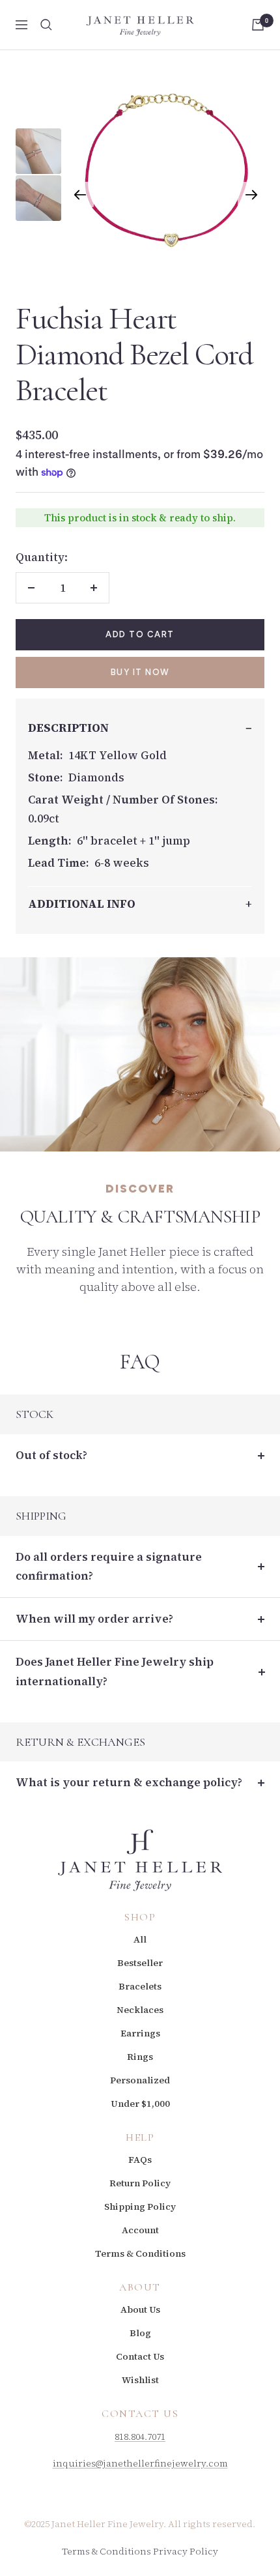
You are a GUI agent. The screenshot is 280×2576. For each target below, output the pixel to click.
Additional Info (82, 904)
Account (140, 2230)
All (140, 1939)
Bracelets (140, 1986)
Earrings (140, 2033)
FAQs (140, 2160)
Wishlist (140, 2380)
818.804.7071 (140, 2437)
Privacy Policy (186, 2551)
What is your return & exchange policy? (129, 1782)
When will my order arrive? (94, 1619)
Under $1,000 (140, 2104)
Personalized (140, 2080)
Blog (140, 2333)
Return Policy (140, 2183)
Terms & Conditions (140, 2253)
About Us (140, 2309)
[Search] (46, 25)
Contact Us (140, 2356)
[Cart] (258, 25)
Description (68, 728)
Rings (140, 2057)
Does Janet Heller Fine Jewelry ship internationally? (115, 1671)
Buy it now (140, 672)
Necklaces (140, 2010)
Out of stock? (51, 1455)
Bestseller (140, 1963)
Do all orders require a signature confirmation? (109, 1566)
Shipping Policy (140, 2207)
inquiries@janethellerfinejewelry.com (140, 2463)
